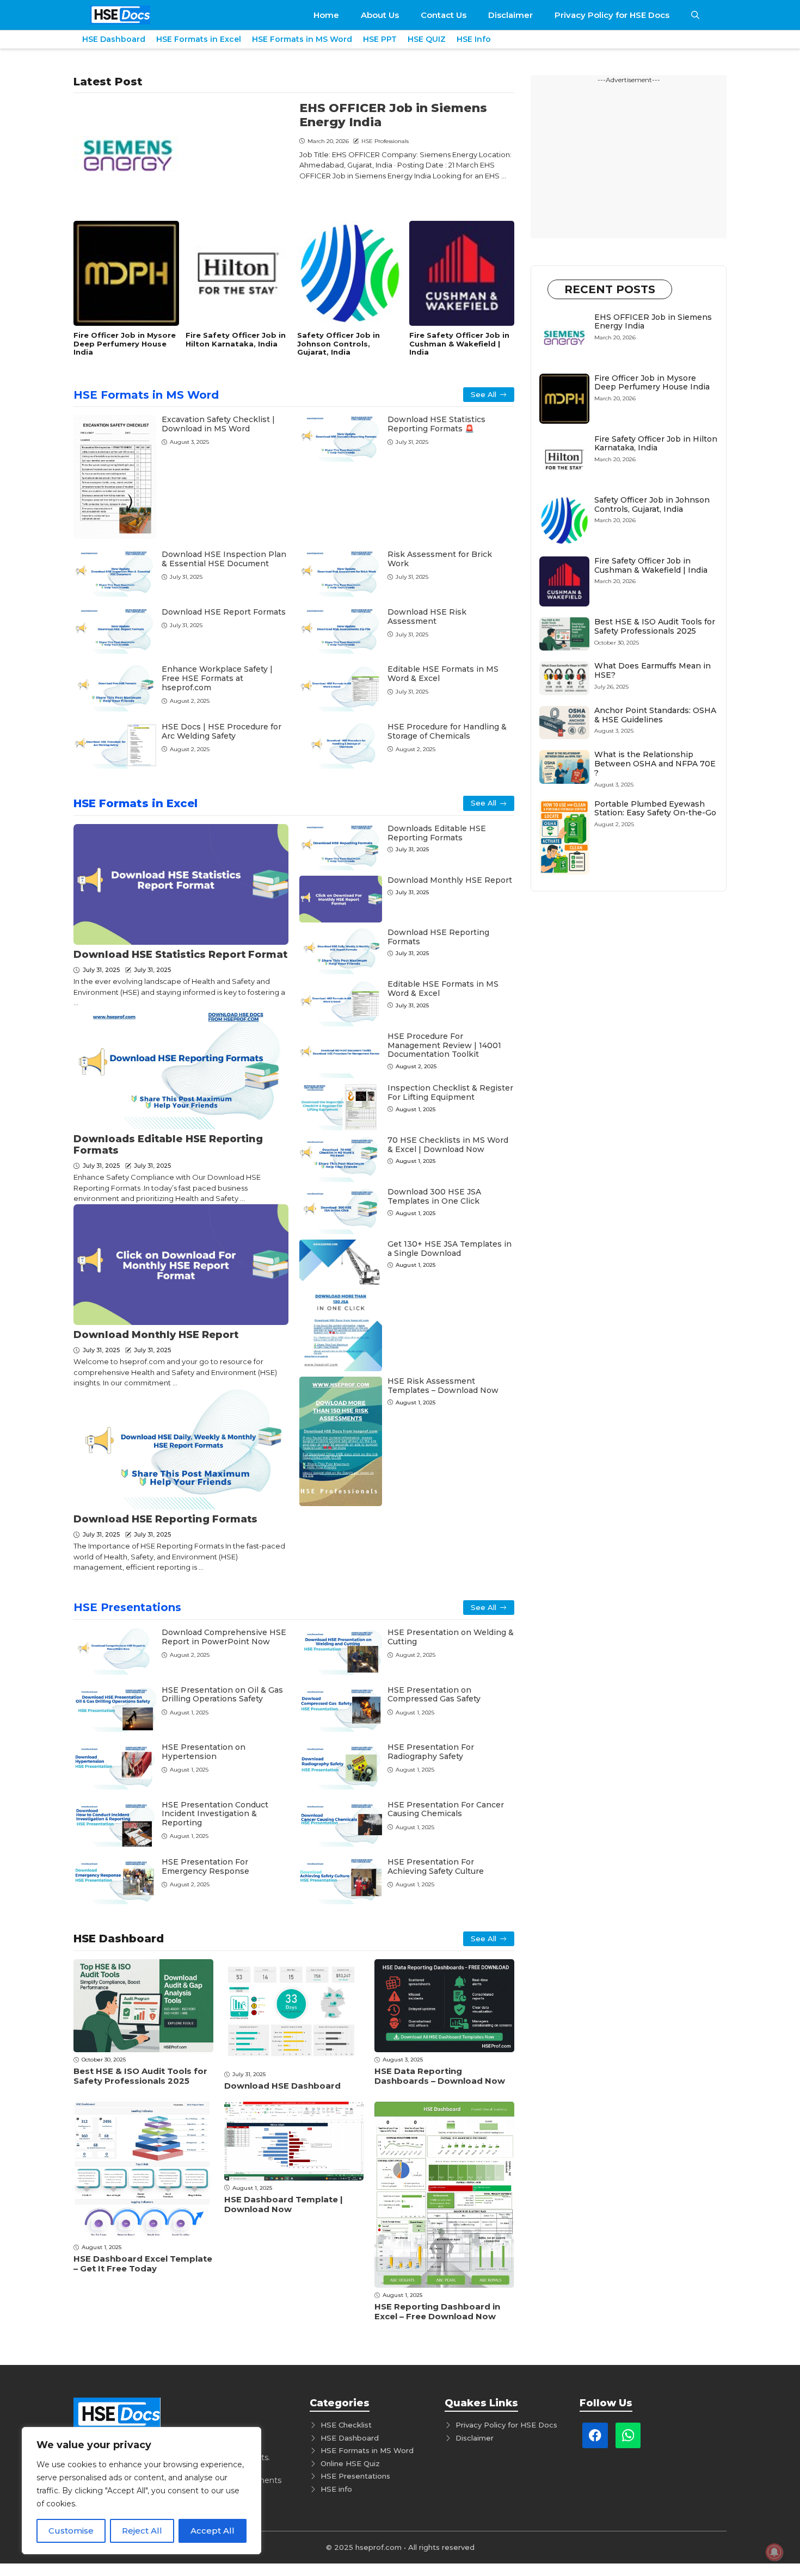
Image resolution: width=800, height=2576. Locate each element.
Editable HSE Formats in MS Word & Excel (443, 674)
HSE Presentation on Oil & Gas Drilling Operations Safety (222, 1695)
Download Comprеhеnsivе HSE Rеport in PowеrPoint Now (224, 1637)
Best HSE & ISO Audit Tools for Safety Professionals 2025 (140, 2076)
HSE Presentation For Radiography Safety (431, 1752)
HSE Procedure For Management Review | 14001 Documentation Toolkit (444, 1045)
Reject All (142, 2531)
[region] (141, 2491)
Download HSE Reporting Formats (165, 1519)
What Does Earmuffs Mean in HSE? (653, 670)
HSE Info (474, 39)
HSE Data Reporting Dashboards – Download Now (440, 2076)
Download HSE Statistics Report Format (180, 955)
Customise (71, 2531)
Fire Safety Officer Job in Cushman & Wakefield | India (459, 343)
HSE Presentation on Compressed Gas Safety (434, 1695)
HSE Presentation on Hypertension (204, 1752)
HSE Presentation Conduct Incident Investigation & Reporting (215, 1814)
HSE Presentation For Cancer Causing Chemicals (446, 1809)
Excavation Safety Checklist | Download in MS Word (218, 424)
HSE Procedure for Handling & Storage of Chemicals (447, 731)
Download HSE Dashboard (282, 2086)
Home (326, 15)
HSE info (336, 2489)
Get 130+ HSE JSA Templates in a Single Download (450, 1249)
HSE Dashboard (114, 39)
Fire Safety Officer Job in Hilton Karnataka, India (236, 339)
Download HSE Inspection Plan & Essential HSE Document (224, 559)
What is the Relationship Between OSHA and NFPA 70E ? (655, 764)
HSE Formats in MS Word (302, 39)
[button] (695, 15)
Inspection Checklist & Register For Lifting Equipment (450, 1092)
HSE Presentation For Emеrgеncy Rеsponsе (205, 1866)
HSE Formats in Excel (199, 39)
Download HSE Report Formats (224, 612)
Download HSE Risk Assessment (427, 617)
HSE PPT (380, 39)
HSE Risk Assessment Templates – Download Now (443, 1386)
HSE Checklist (346, 2425)
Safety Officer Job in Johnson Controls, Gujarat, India (339, 343)
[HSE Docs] (120, 15)
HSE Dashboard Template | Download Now (284, 2204)
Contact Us (444, 15)
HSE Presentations (127, 1607)
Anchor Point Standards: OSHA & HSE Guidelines (655, 715)
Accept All (213, 2531)
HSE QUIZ (427, 39)
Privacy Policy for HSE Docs (612, 15)
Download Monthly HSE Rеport (156, 1335)
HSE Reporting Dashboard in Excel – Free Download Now (437, 2311)
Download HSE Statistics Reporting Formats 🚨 (436, 424)
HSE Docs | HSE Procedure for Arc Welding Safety (221, 731)
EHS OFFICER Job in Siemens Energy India (393, 115)
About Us (380, 15)
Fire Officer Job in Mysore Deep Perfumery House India (125, 343)
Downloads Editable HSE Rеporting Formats (168, 1145)
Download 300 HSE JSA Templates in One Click (434, 1196)
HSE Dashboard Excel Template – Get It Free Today (143, 2264)
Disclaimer (510, 15)
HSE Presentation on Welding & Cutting (451, 1637)
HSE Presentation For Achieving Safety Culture (436, 1866)
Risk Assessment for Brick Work (440, 559)
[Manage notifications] (774, 2552)
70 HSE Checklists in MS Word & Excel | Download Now (448, 1145)
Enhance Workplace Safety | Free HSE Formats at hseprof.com (217, 678)
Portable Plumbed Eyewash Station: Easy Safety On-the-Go (655, 809)
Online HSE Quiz (350, 2463)
